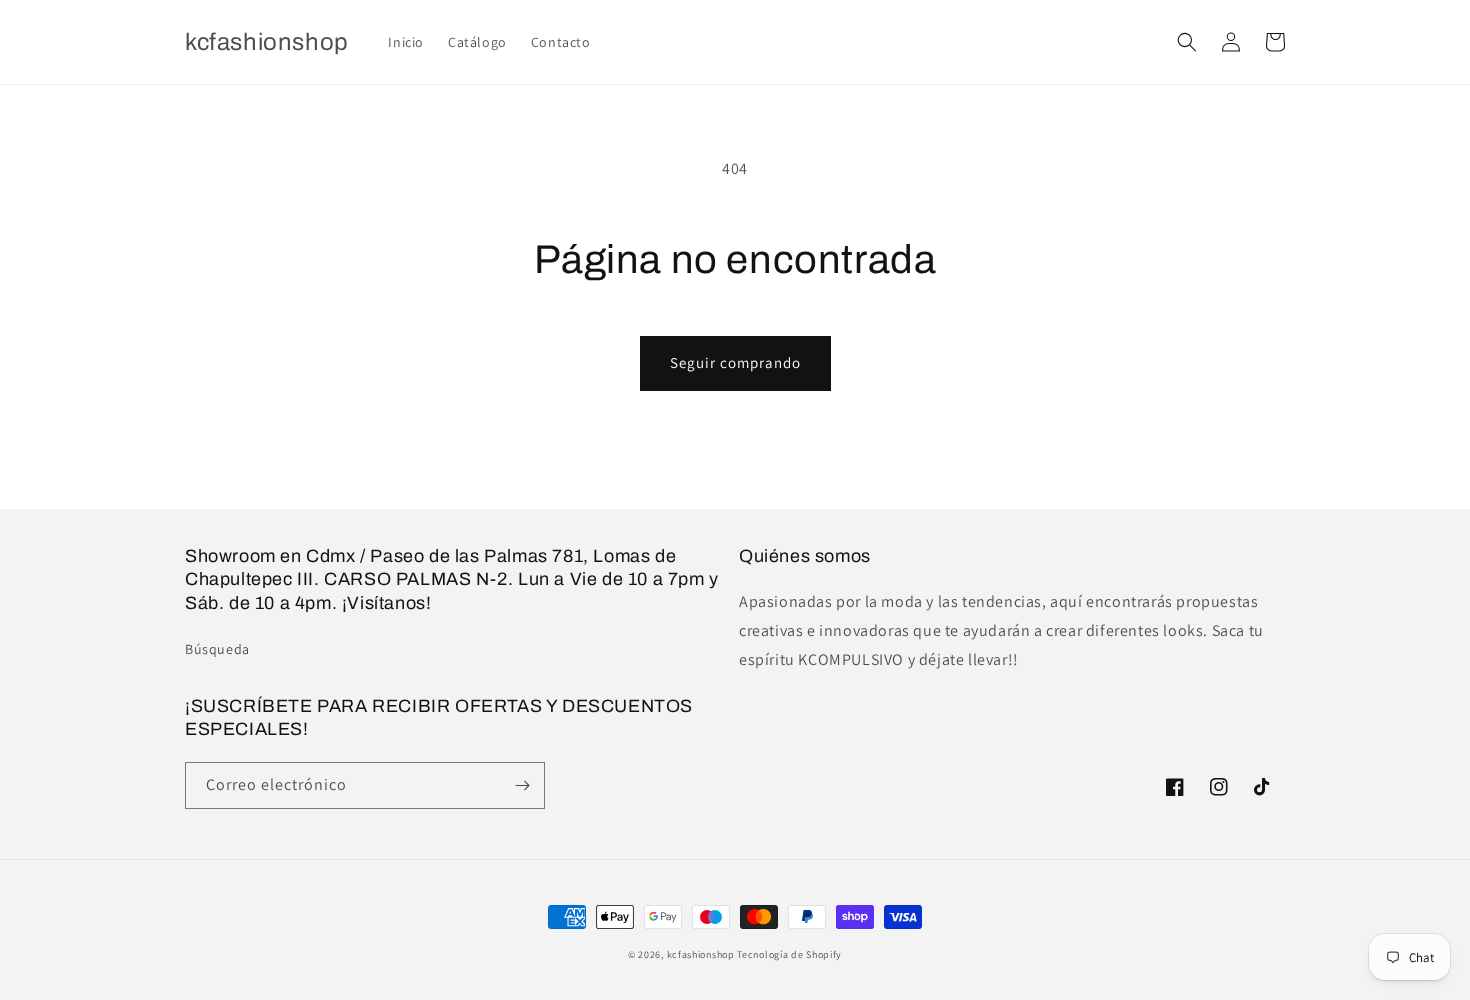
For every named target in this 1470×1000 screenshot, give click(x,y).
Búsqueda (217, 649)
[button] (1187, 42)
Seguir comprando (735, 362)
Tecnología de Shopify (789, 954)
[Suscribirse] (522, 785)
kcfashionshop (701, 954)
